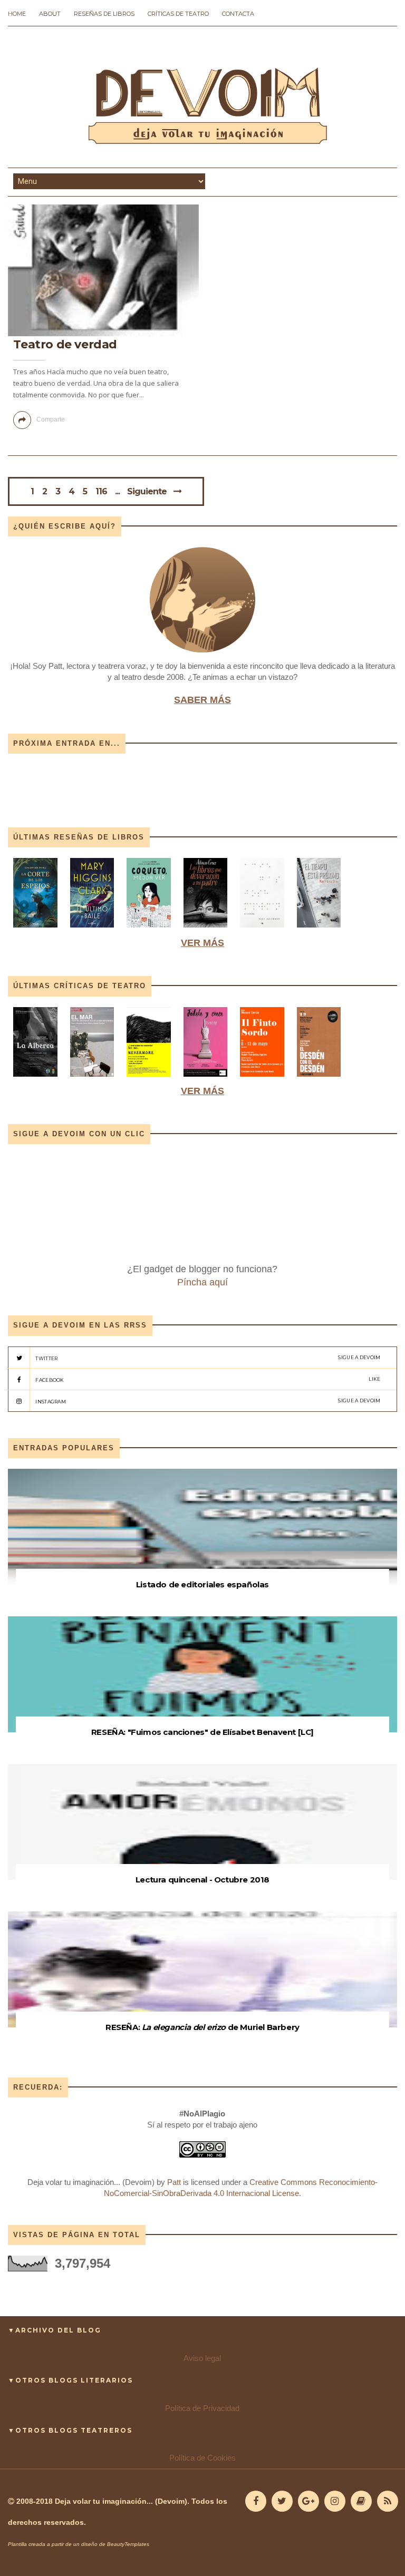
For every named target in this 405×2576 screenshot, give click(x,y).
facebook (208, 1379)
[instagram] (335, 2501)
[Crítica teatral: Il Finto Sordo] (262, 1079)
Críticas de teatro (178, 14)
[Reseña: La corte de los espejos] (36, 930)
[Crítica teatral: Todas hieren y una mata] (35, 1079)
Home (17, 14)
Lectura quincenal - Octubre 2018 (202, 1880)
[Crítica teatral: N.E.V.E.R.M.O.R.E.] (149, 1079)
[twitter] (282, 2501)
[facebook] (256, 2501)
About (50, 14)
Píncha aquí (202, 1282)
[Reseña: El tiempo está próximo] (319, 930)
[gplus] (308, 2501)
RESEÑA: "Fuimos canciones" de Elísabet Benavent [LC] (202, 1732)
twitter (208, 1358)
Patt (174, 2182)
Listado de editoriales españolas (202, 1584)
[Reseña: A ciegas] (262, 930)
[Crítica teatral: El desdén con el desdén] (319, 1079)
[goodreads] (361, 2501)
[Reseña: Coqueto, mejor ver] (149, 930)
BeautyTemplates (128, 2544)
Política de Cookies (202, 2458)
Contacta (238, 14)
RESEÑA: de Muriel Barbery (202, 2027)
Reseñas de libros (104, 14)
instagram (208, 1401)
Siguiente (147, 491)
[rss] (388, 2501)
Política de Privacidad (202, 2408)
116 (101, 492)
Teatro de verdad (65, 344)
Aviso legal (202, 2358)
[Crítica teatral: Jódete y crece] (206, 1079)
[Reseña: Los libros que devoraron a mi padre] (206, 930)
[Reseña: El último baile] (92, 930)
